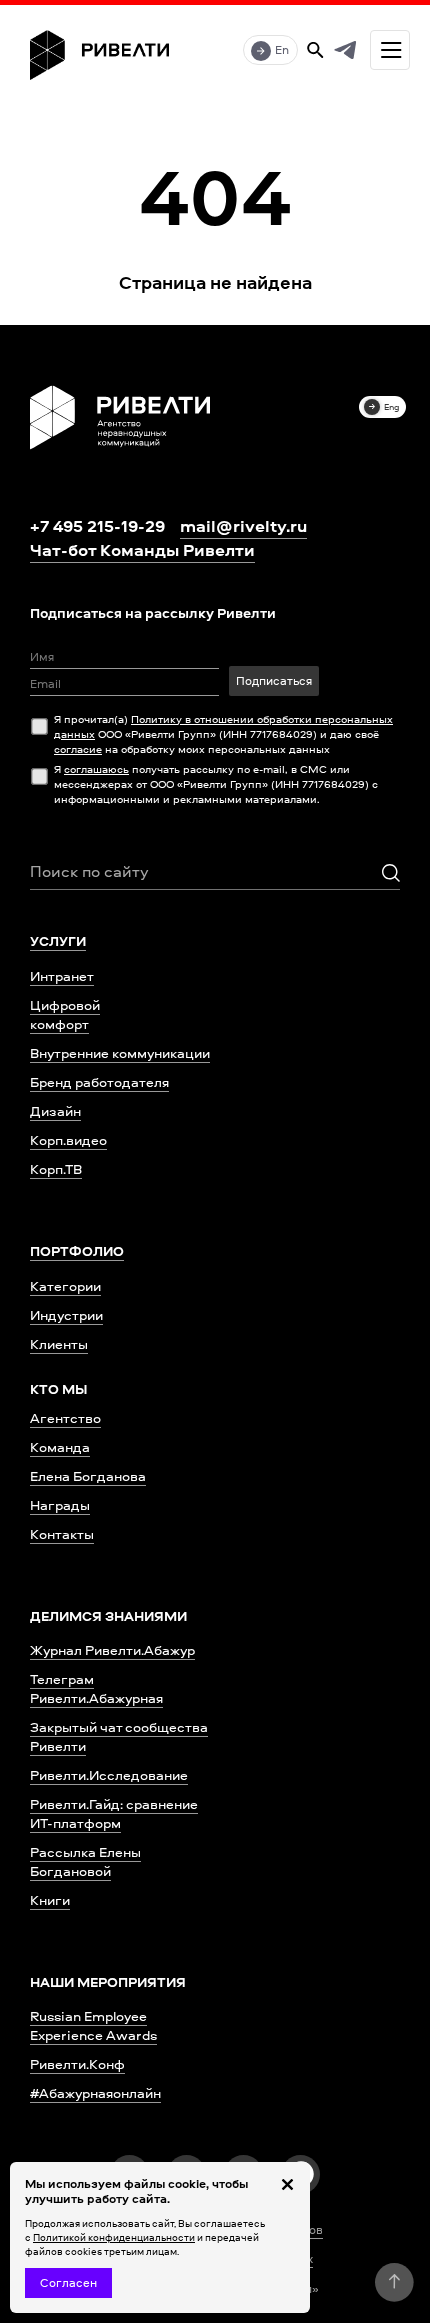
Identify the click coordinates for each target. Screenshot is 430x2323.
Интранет (62, 975)
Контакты (62, 1533)
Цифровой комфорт (65, 1014)
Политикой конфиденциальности (114, 2237)
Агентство (65, 1417)
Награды (60, 1504)
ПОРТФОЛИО (77, 1251)
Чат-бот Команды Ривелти (142, 550)
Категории (65, 1285)
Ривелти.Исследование (109, 1774)
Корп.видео (68, 1139)
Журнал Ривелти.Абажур (112, 1649)
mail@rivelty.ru (243, 526)
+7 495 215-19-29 (97, 525)
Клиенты (59, 1343)
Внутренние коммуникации (120, 1052)
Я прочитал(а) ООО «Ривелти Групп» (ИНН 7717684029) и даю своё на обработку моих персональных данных (223, 733)
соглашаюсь (96, 768)
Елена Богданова (88, 1475)
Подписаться (274, 680)
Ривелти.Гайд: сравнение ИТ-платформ (114, 1813)
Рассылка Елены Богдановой (85, 1861)
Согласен (68, 2282)
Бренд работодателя (99, 1081)
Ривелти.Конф (77, 2063)
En (282, 49)
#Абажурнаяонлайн (95, 2092)
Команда (60, 1446)
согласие (78, 748)
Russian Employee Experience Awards (93, 2025)
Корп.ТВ (56, 1168)
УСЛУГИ (58, 941)
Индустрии (66, 1314)
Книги (50, 1899)
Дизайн (55, 1110)
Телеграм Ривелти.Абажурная (96, 1688)
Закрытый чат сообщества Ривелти (119, 1736)
